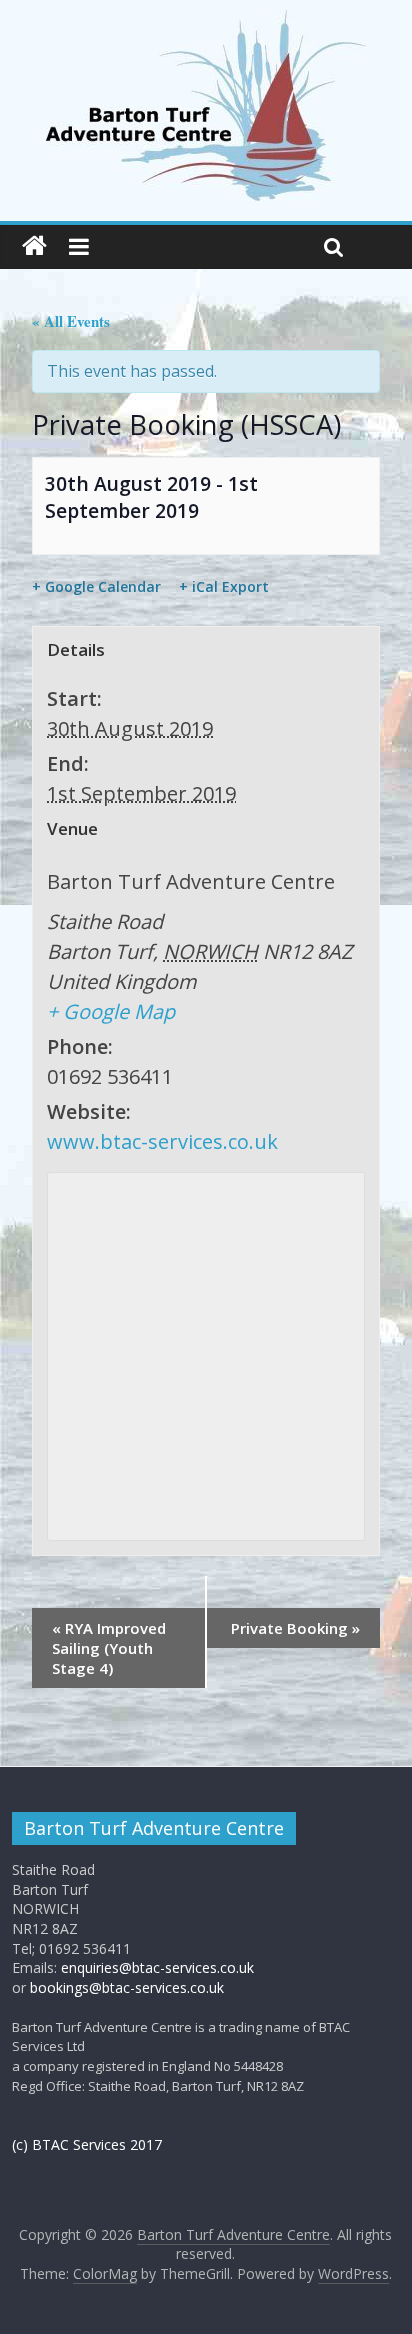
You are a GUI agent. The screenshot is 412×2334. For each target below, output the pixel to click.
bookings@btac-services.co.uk (127, 1987)
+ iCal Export (224, 587)
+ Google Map (111, 1011)
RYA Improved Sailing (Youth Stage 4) (109, 1648)
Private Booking (295, 1628)
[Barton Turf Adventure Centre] (34, 246)
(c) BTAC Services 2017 (87, 2144)
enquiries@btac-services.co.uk (157, 1967)
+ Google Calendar (96, 587)
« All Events (71, 321)
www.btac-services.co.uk (162, 1141)
